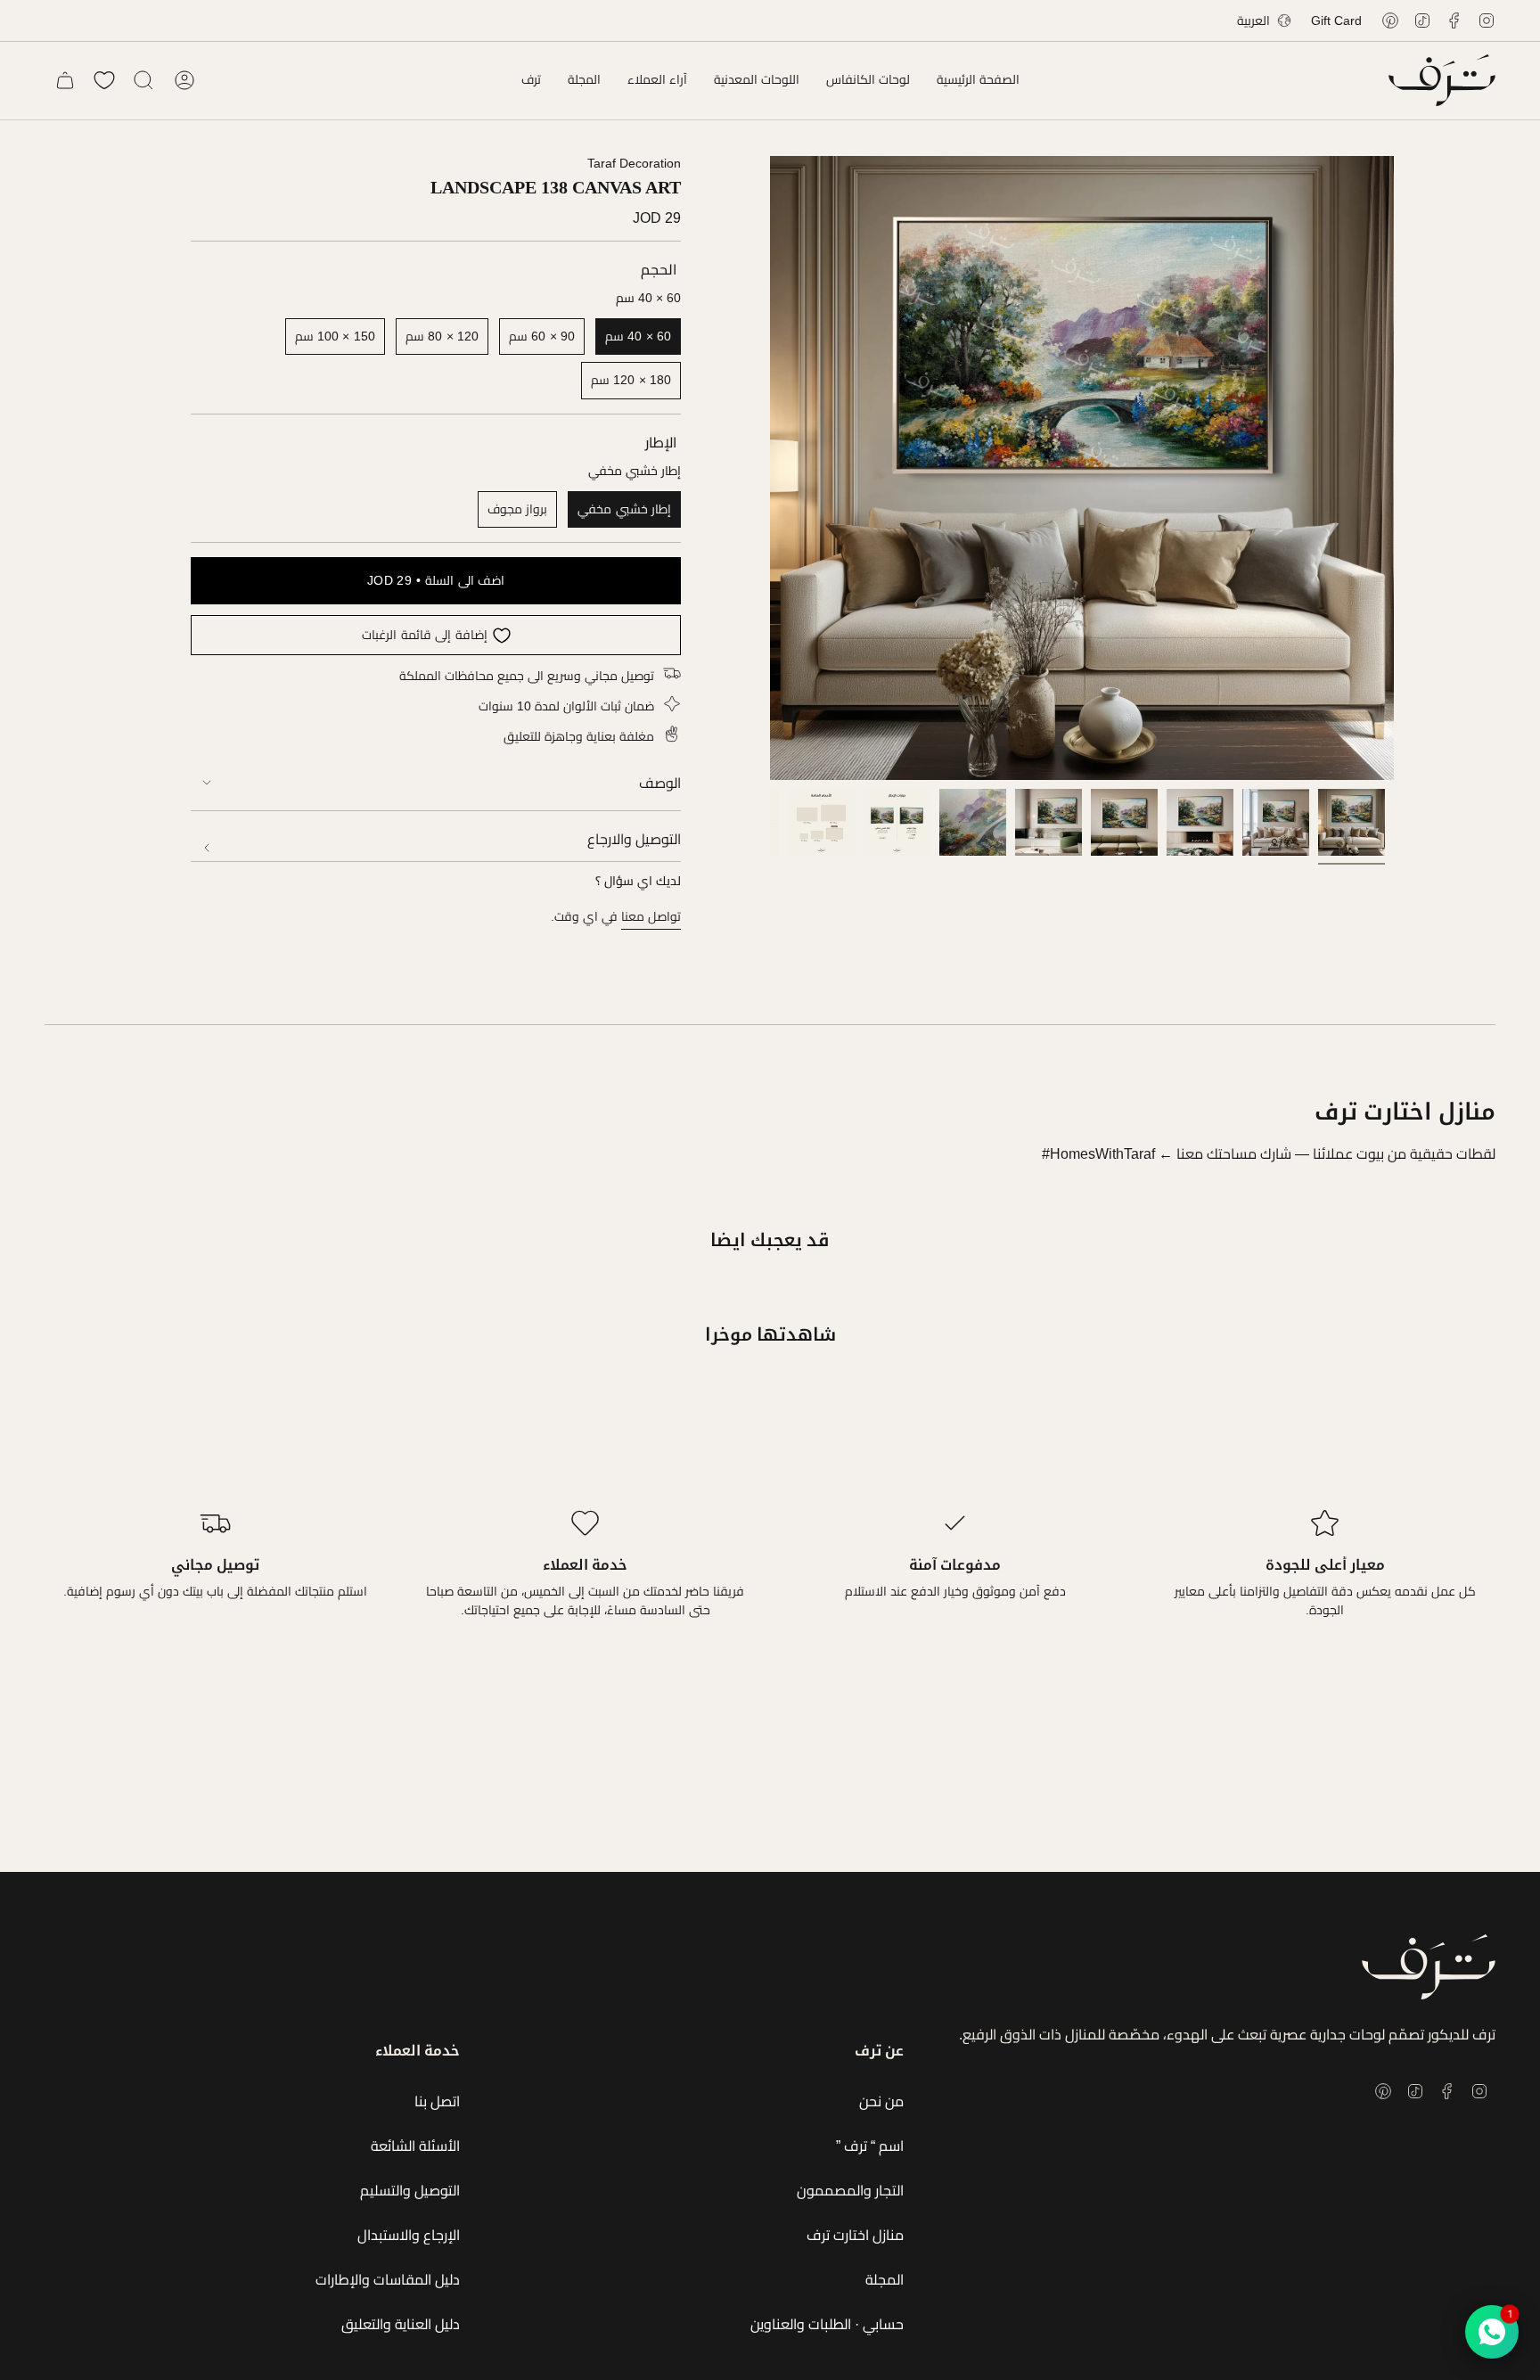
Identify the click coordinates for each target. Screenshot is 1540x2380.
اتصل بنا (437, 2101)
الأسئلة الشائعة (415, 2146)
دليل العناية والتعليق (401, 2324)
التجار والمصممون (850, 2191)
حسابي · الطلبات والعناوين (827, 2324)
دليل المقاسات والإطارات (388, 2280)
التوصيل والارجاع (634, 839)
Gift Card (1336, 21)
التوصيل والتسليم (410, 2191)
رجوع (770, 468)
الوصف (660, 783)
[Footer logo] (1429, 1967)
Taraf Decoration (634, 163)
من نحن (881, 2101)
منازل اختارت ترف (855, 2235)
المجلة (885, 2280)
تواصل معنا (651, 916)
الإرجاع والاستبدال (409, 2235)
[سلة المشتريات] (65, 80)
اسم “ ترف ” (870, 2146)
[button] (868, 80)
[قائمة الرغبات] (104, 80)
